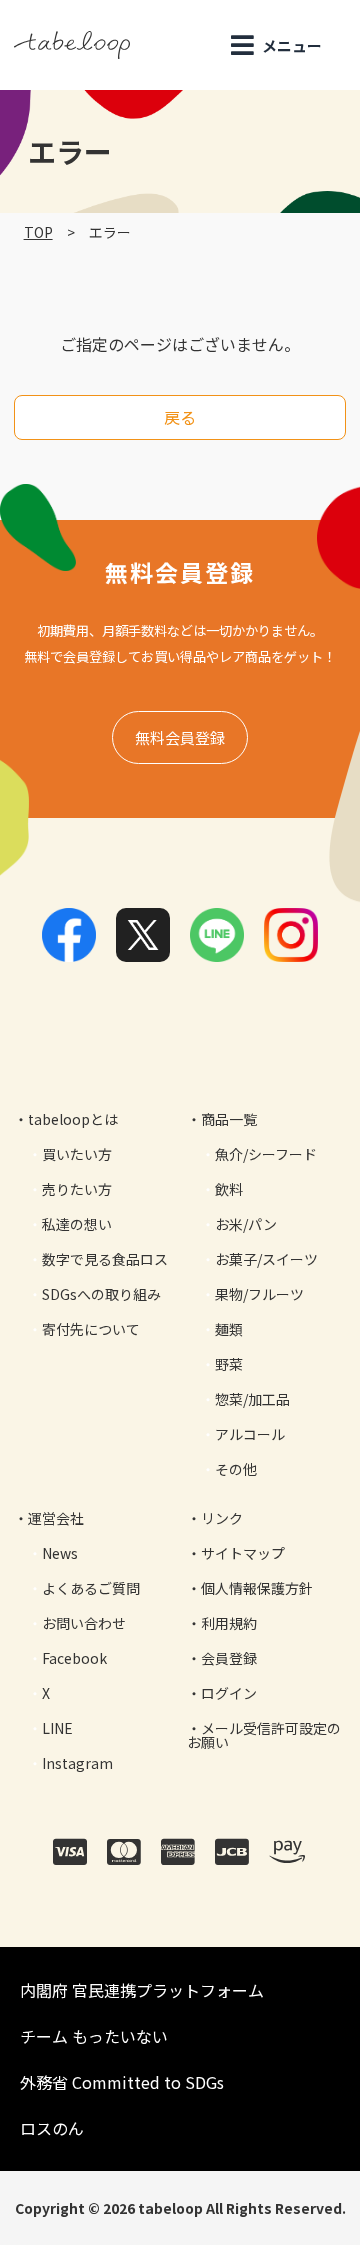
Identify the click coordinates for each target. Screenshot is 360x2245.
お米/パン (246, 1224)
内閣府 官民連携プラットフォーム (142, 1990)
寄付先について (91, 1329)
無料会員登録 (180, 737)
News (60, 1553)
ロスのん (52, 2128)
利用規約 (229, 1623)
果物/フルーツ (259, 1294)
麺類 (229, 1329)
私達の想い (77, 1224)
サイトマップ (243, 1553)
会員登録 (229, 1658)
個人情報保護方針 (257, 1588)
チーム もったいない (94, 2036)
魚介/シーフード (266, 1154)
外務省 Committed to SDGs (122, 2082)
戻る (180, 417)
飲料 (229, 1189)
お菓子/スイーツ (266, 1259)
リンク (222, 1518)
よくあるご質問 (91, 1588)
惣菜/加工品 (252, 1399)
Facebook (74, 1658)
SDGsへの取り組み (101, 1294)
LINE (57, 1728)
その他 (236, 1469)
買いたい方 (77, 1154)
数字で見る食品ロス (105, 1259)
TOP (38, 232)
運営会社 (56, 1518)
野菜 (229, 1364)
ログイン (229, 1693)
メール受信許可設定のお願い (264, 1735)
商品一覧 (229, 1119)
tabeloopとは (73, 1119)
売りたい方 (77, 1189)
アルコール (250, 1434)
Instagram (77, 1763)
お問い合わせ (84, 1623)
